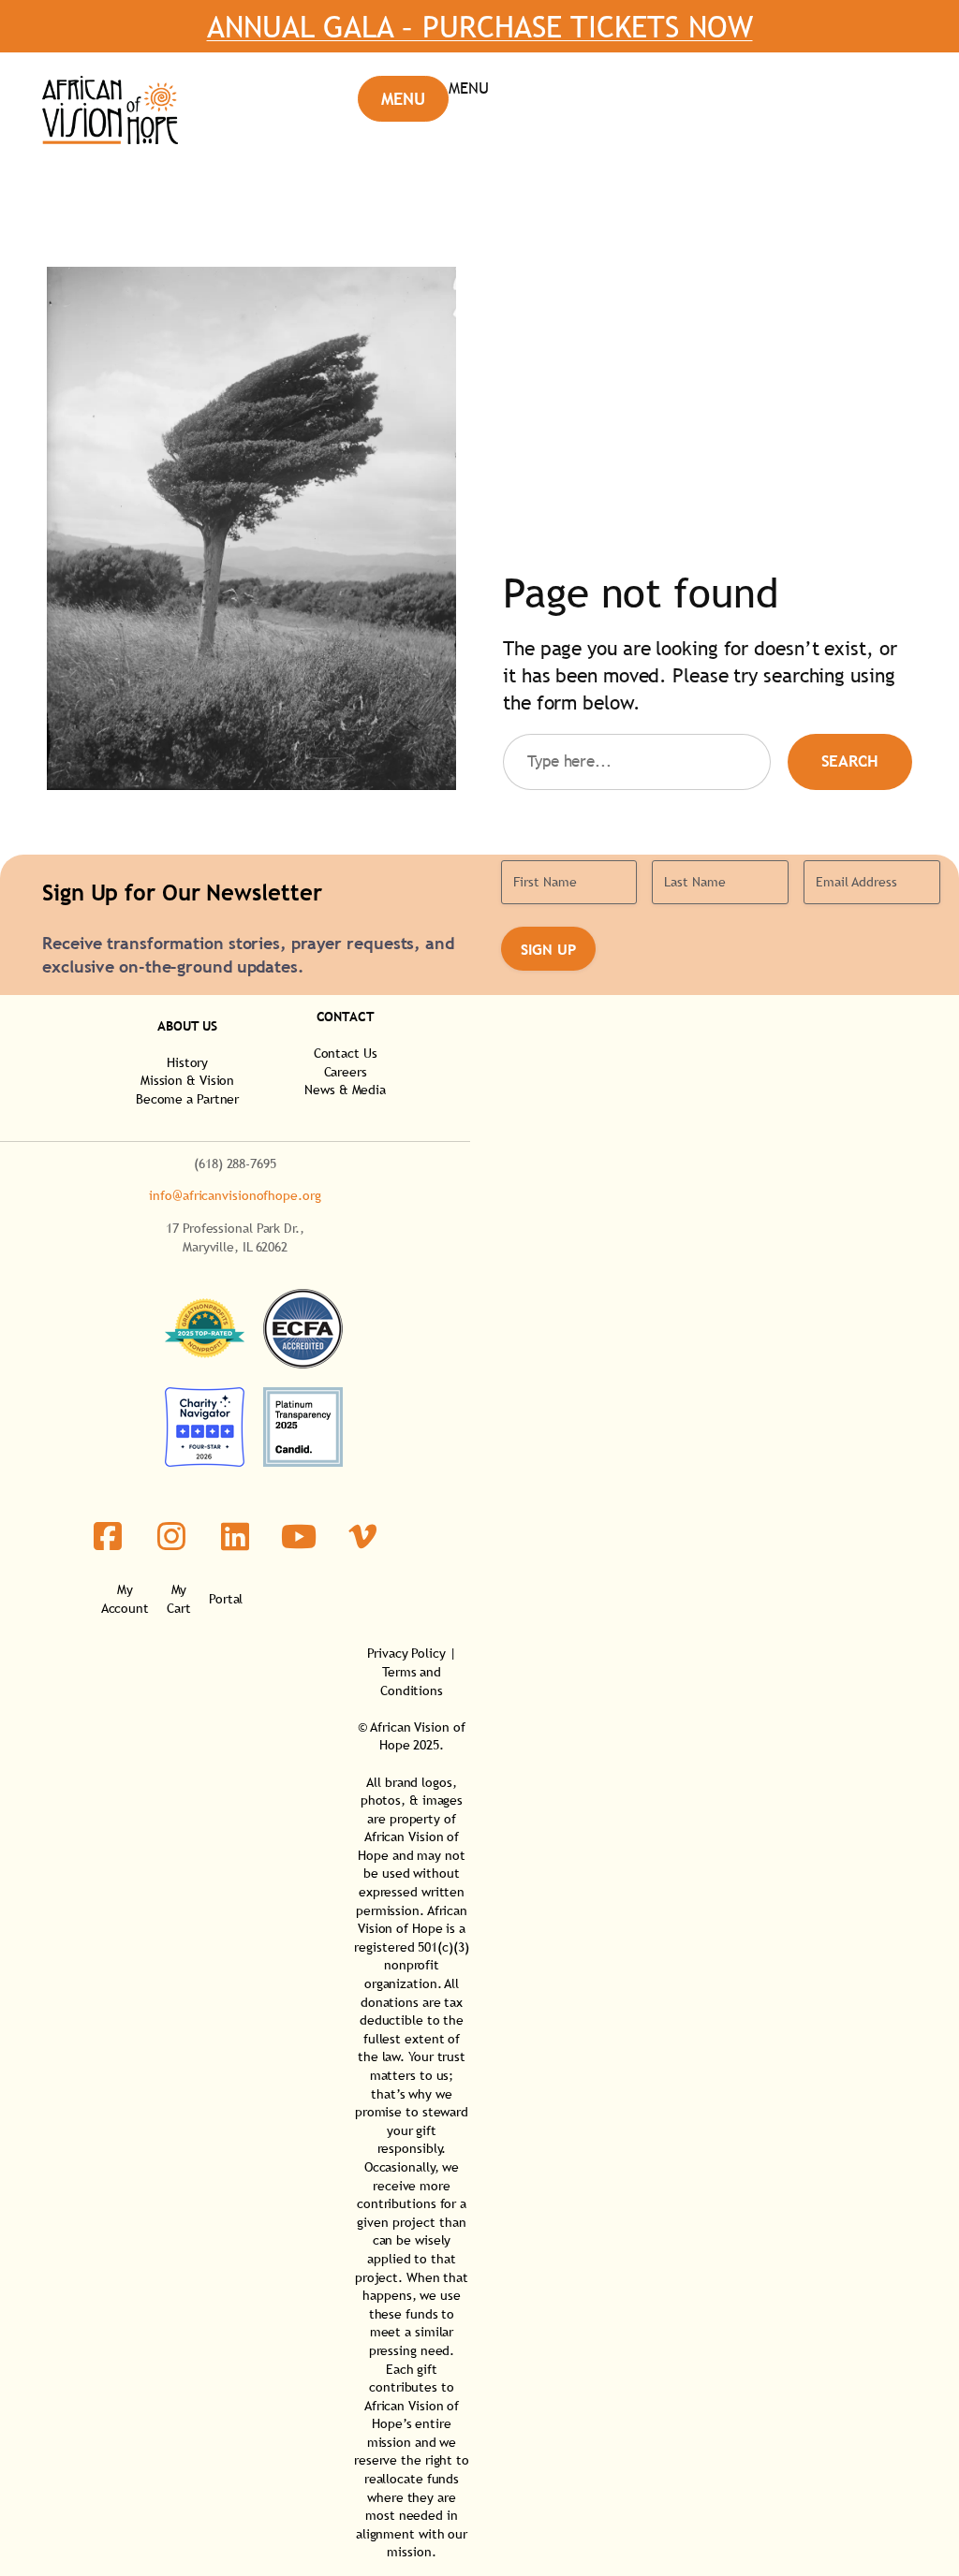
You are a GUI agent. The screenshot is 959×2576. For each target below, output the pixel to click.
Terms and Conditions (412, 1681)
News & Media (345, 1090)
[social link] (108, 1536)
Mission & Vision (187, 1080)
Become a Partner (187, 1099)
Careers (346, 1072)
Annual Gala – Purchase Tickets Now (480, 26)
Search (850, 761)
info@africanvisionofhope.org (235, 1195)
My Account (125, 1599)
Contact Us (346, 1053)
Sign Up (548, 949)
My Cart (179, 1599)
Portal (226, 1599)
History (187, 1062)
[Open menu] (423, 99)
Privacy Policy (406, 1653)
